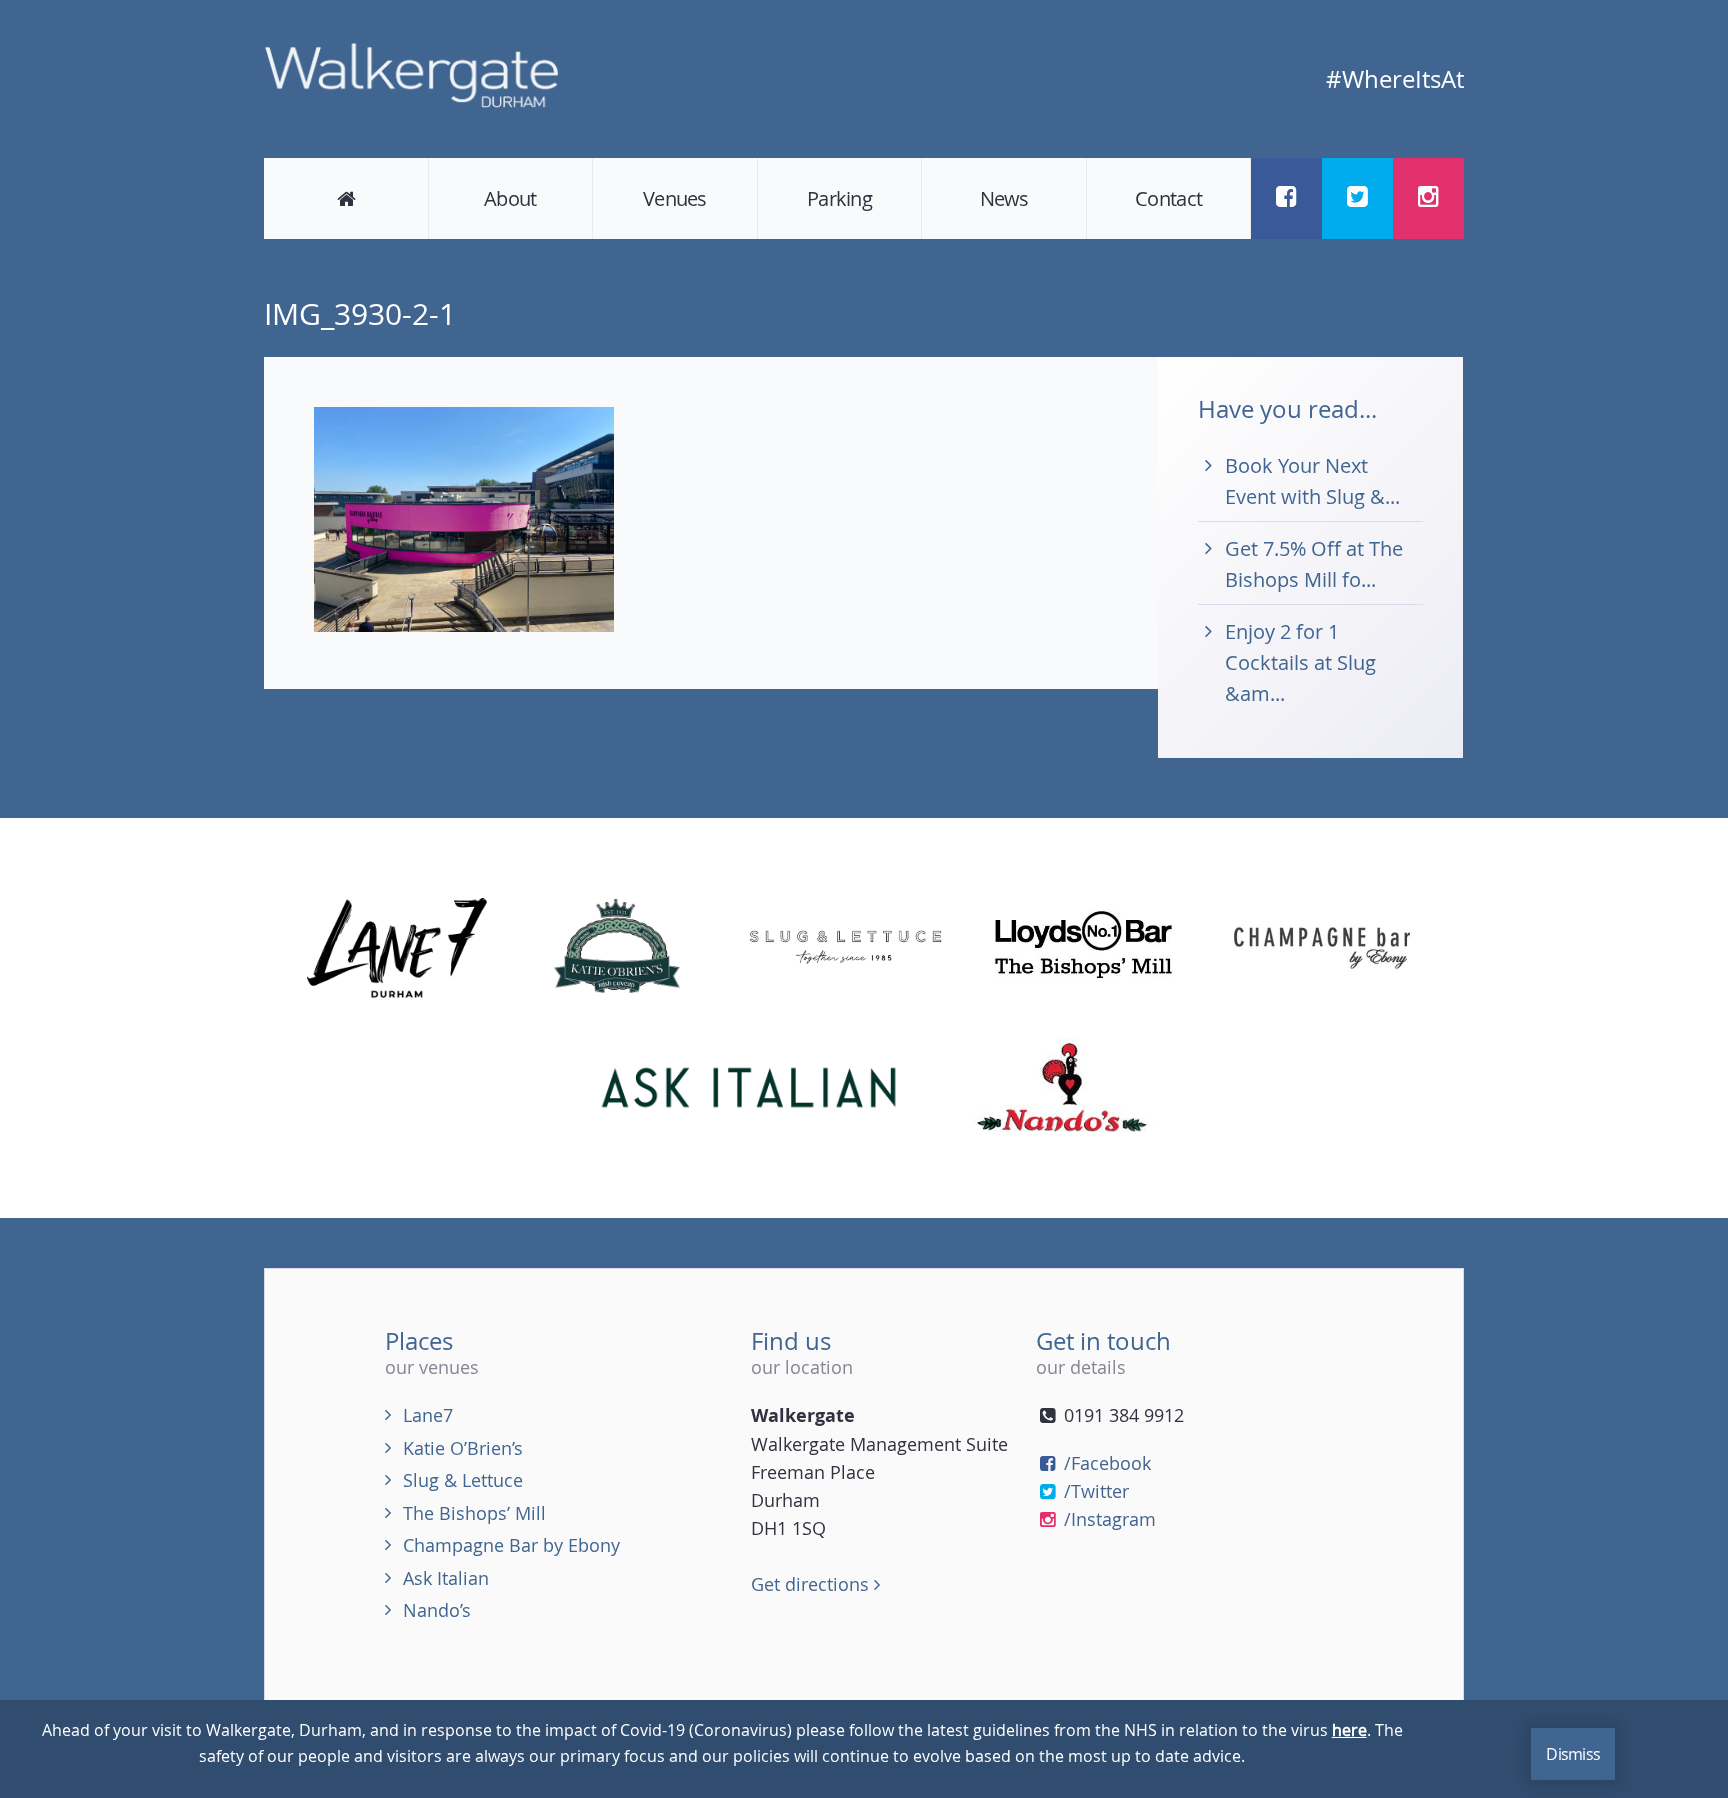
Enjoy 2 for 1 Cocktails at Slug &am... (1300, 662)
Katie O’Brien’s (463, 1448)
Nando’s (437, 1610)
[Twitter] (1357, 196)
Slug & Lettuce (463, 1480)
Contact (1168, 198)
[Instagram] (1428, 196)
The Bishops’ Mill (474, 1513)
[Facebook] (1286, 196)
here (1349, 1730)
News (1004, 198)
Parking (839, 198)
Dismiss (1573, 1754)
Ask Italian (446, 1578)
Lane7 (428, 1415)
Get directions (812, 1584)
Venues (675, 198)
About (510, 198)
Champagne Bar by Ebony (511, 1545)
